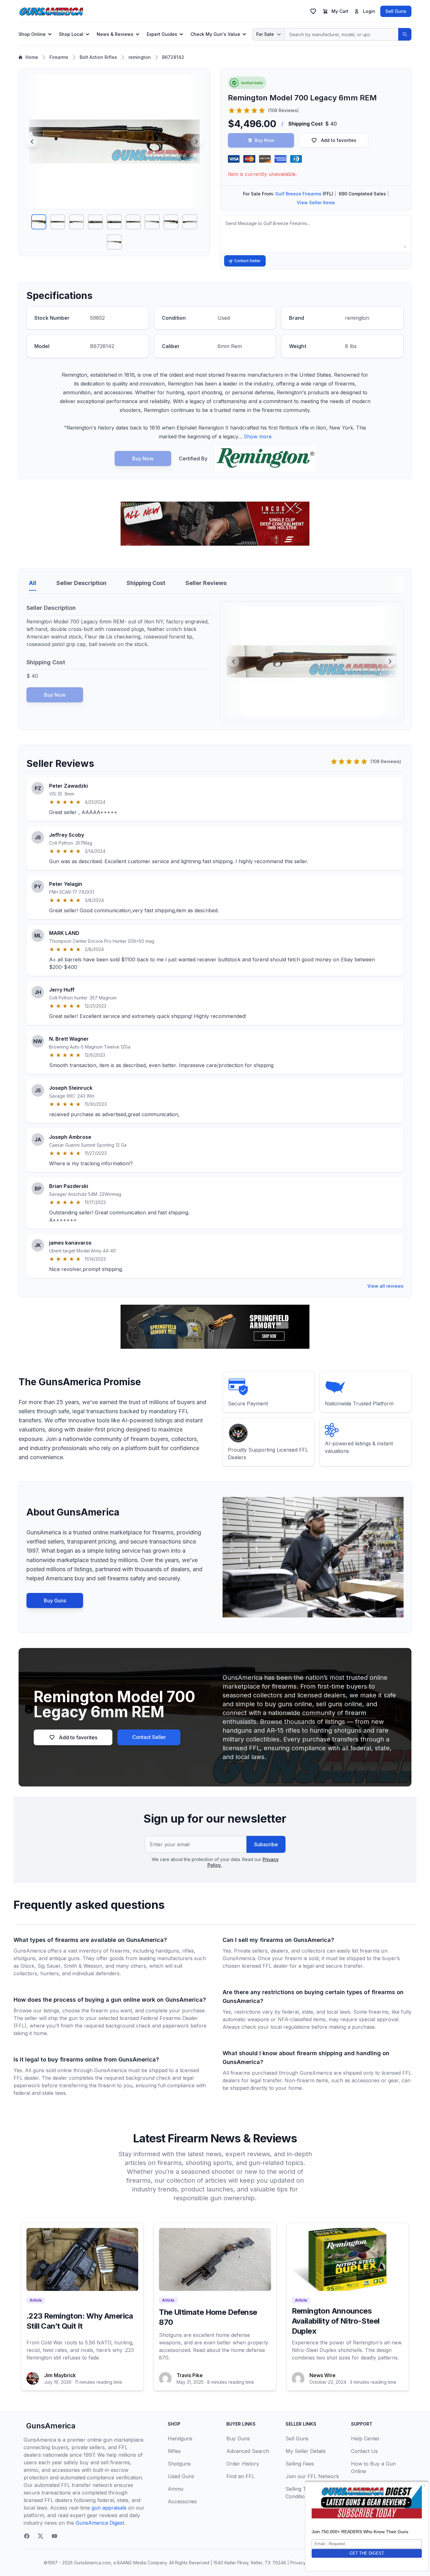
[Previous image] (32, 142)
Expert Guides (162, 34)
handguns (167, 1951)
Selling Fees (300, 2464)
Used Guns (181, 2476)
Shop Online (32, 34)
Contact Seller (247, 261)
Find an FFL (240, 2476)
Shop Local (71, 34)
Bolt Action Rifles (98, 57)
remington (140, 57)
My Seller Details (306, 2451)
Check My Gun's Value (215, 34)
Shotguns (179, 2464)
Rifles (174, 2451)
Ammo (176, 2489)
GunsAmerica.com (92, 2563)
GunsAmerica (51, 2426)
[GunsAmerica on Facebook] (27, 2536)
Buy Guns (55, 1600)
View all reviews (385, 1286)
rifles (188, 1951)
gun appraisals (109, 2508)
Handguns (180, 2438)
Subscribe (266, 1844)
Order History (243, 2464)
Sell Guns (396, 11)
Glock (27, 1966)
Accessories (182, 2501)
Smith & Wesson (83, 1966)
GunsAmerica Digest (100, 2523)
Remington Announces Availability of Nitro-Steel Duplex (336, 2321)
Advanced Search (248, 2451)
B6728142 (173, 57)
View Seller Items (316, 202)
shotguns (25, 1958)
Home (32, 57)
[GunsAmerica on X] (41, 2536)
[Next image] (196, 142)
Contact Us (364, 2451)
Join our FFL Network (312, 2476)
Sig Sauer (49, 1966)
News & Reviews (115, 34)
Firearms (59, 57)
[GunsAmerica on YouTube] (54, 2536)
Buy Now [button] (264, 140)
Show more (258, 436)
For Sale (265, 34)
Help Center (365, 2438)
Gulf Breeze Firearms (298, 194)
